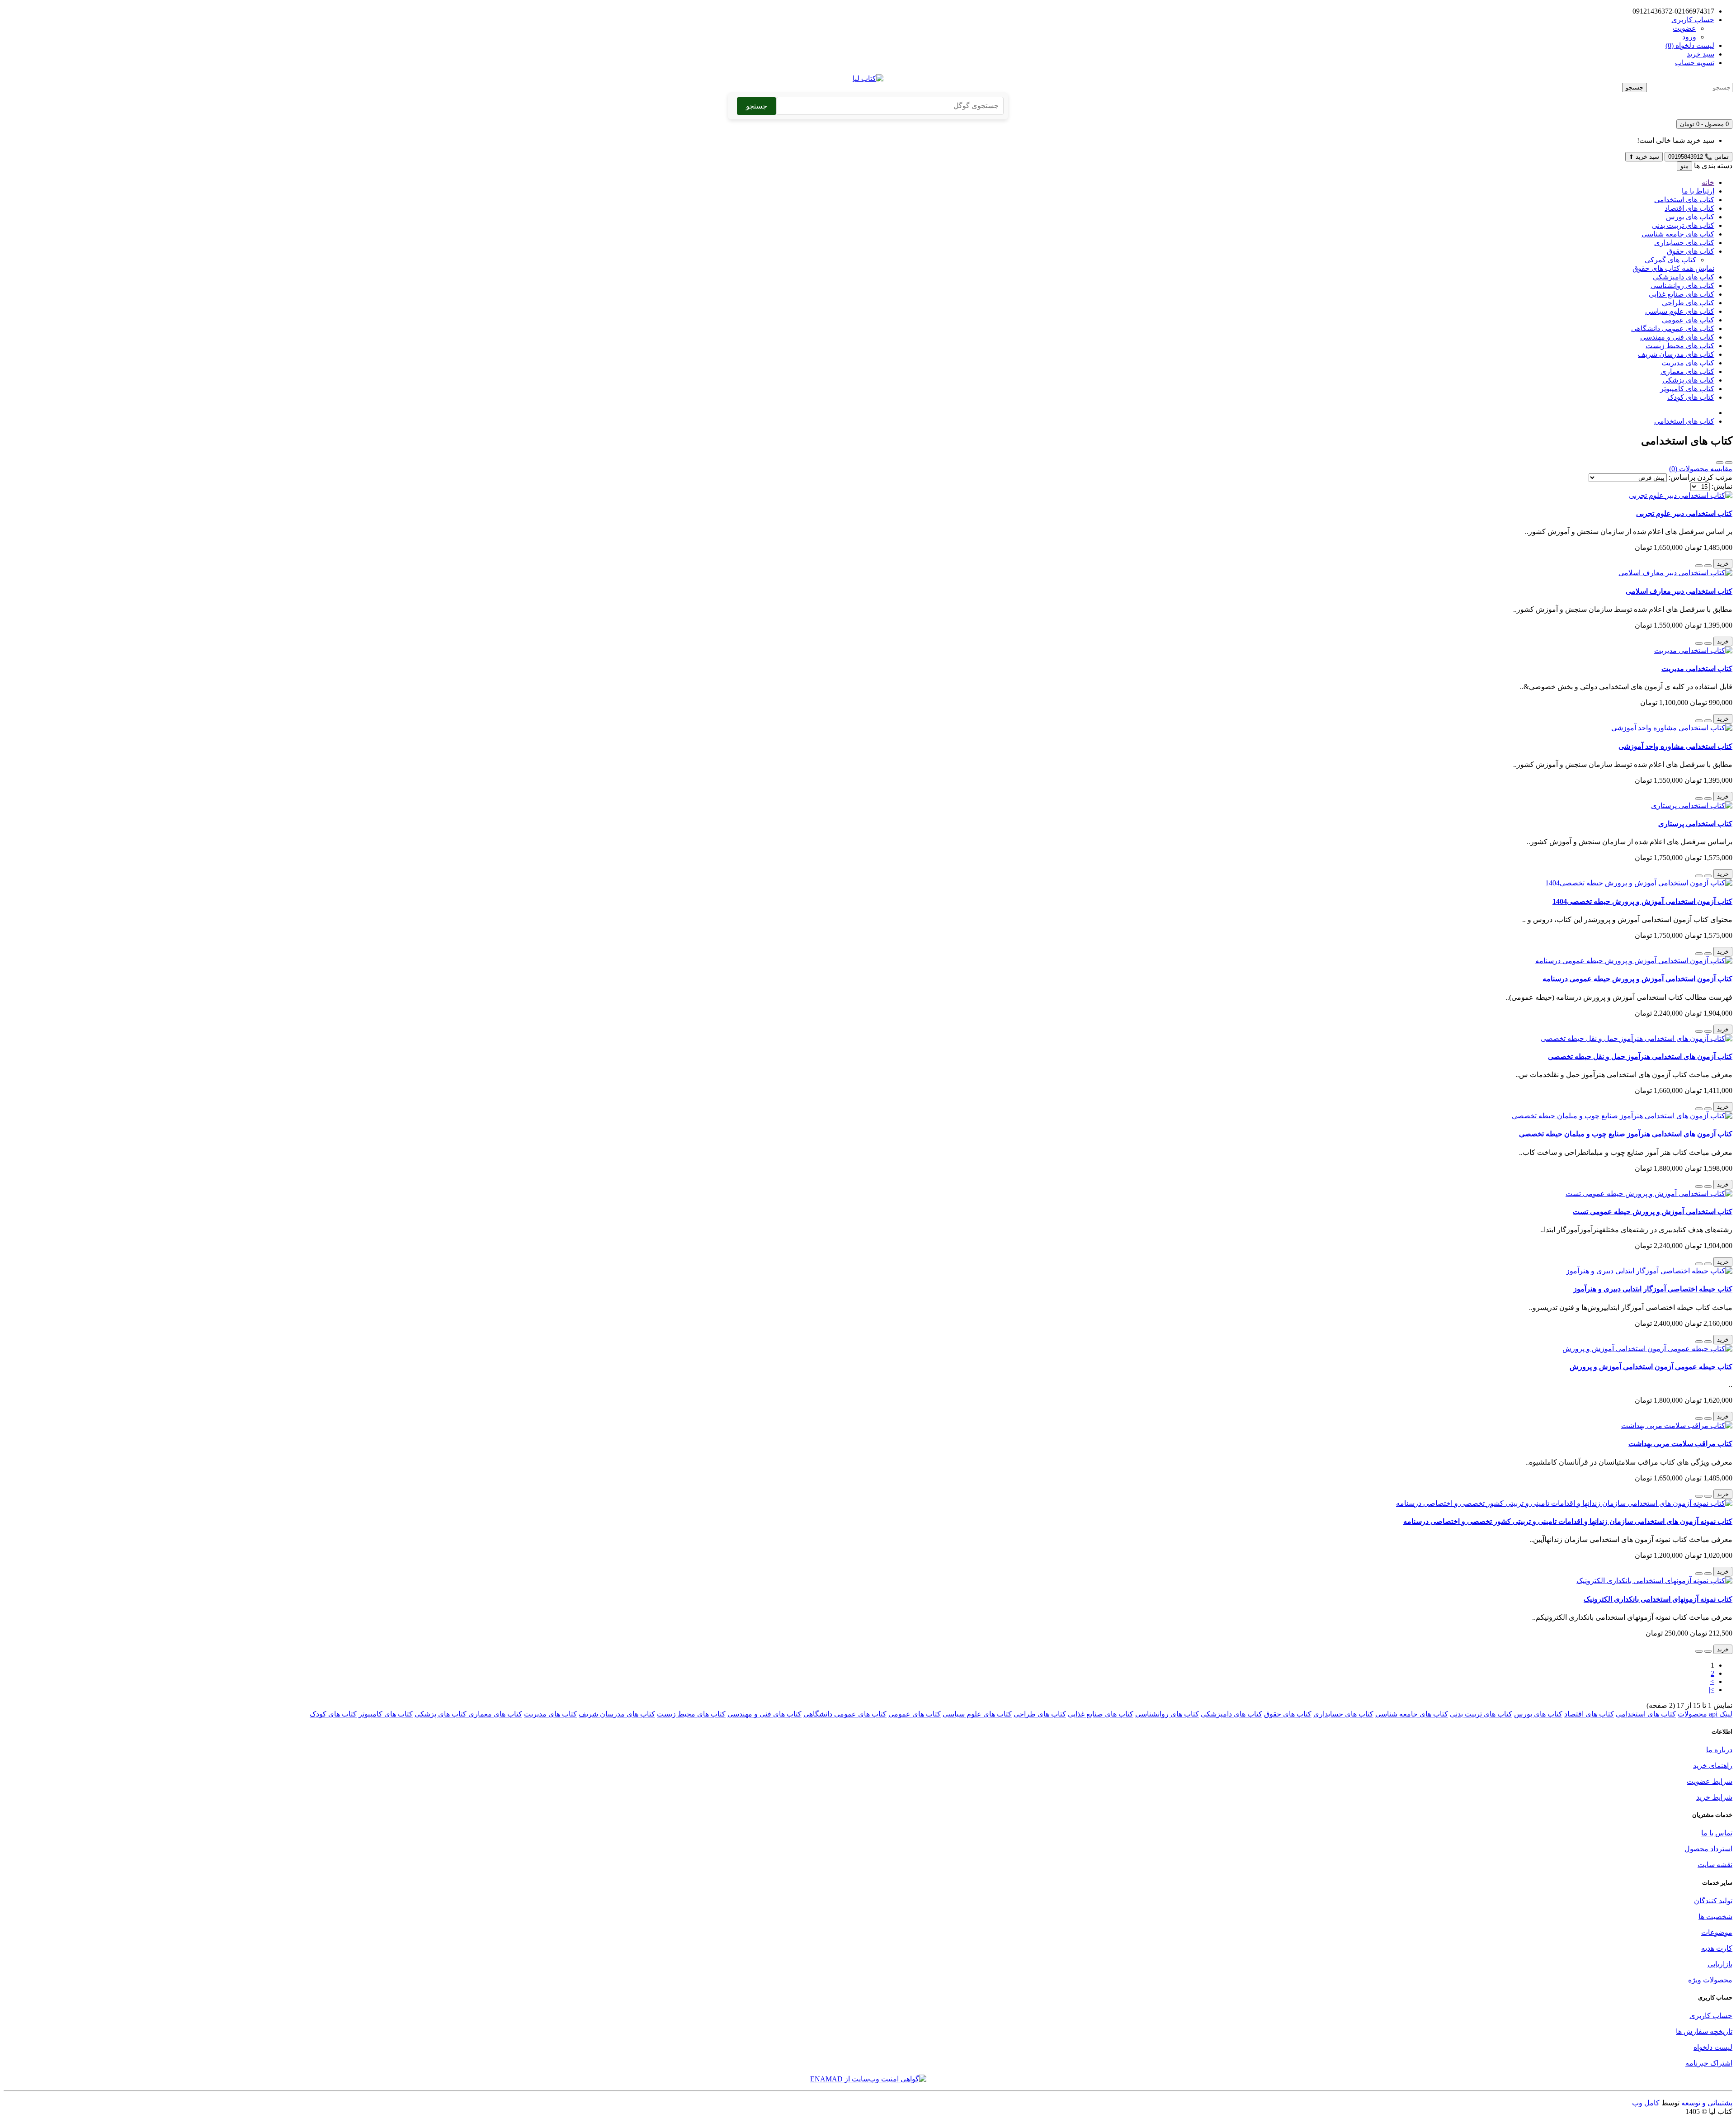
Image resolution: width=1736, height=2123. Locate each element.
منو (1684, 166)
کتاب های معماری (1687, 371)
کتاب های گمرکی (1670, 260)
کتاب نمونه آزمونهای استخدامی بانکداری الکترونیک (1658, 1599)
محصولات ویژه (1710, 1980)
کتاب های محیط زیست (1680, 346)
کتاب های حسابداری (1684, 243)
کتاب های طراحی (1688, 303)
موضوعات (1717, 1932)
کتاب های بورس (1690, 217)
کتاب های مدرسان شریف (1676, 354)
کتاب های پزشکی (1688, 380)
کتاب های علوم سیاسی (1680, 311)
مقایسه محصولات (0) (1701, 469)
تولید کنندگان (1713, 1901)
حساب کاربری (1711, 2016)
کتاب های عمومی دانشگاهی (1673, 329)
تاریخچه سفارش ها (1704, 2031)
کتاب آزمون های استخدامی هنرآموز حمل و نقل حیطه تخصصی (1640, 1057)
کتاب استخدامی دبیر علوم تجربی (1684, 513)
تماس (1698, 157)
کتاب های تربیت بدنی (1683, 225)
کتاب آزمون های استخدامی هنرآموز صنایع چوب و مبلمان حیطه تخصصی (1626, 1134)
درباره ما (1719, 1750)
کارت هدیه (1717, 1948)
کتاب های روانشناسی (1682, 286)
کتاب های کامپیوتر (1687, 389)
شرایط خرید (1714, 1797)
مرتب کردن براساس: (1701, 477)
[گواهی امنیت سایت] (868, 2079)
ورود (1689, 37)
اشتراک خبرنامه (1709, 2063)
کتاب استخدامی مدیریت (1697, 669)
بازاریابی (1720, 1964)
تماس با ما (1717, 1833)
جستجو (1635, 87)
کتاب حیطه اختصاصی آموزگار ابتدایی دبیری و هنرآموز (1653, 1289)
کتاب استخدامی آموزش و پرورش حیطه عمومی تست (1653, 1212)
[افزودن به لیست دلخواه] (1708, 566)
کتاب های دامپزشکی (1684, 277)
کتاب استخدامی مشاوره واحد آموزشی (1675, 746)
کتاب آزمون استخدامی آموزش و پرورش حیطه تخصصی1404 (1642, 901)
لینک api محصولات (1705, 1714)
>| (1712, 1690)
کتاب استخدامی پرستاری (1695, 824)
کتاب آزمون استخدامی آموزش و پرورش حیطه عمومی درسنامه (1637, 979)
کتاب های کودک (1691, 397)
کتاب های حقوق (1691, 251)
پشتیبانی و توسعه (1707, 2103)
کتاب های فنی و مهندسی (1677, 337)
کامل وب (1646, 2103)
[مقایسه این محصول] (1699, 566)
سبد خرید (1644, 157)
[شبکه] (1720, 463)
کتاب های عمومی (1688, 320)
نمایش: (1722, 486)
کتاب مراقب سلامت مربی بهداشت (1680, 1444)
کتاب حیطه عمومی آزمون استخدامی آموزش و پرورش (1651, 1367)
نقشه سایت (1715, 1865)
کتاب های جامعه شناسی (1678, 234)
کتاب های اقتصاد (1689, 208)
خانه (1708, 182)
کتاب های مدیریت (1688, 363)
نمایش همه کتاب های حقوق (1673, 268)
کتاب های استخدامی (1684, 200)
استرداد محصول (1708, 1849)
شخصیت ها (1715, 1917)
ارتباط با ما (1698, 191)
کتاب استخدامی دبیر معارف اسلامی (1679, 591)
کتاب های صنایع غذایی (1682, 294)
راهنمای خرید (1713, 1766)
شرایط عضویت (1710, 1781)
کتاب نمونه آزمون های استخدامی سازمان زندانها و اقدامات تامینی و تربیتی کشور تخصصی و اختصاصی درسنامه (1568, 1521)
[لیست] (1729, 463)
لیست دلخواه (1713, 2047)
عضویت (1684, 28)
